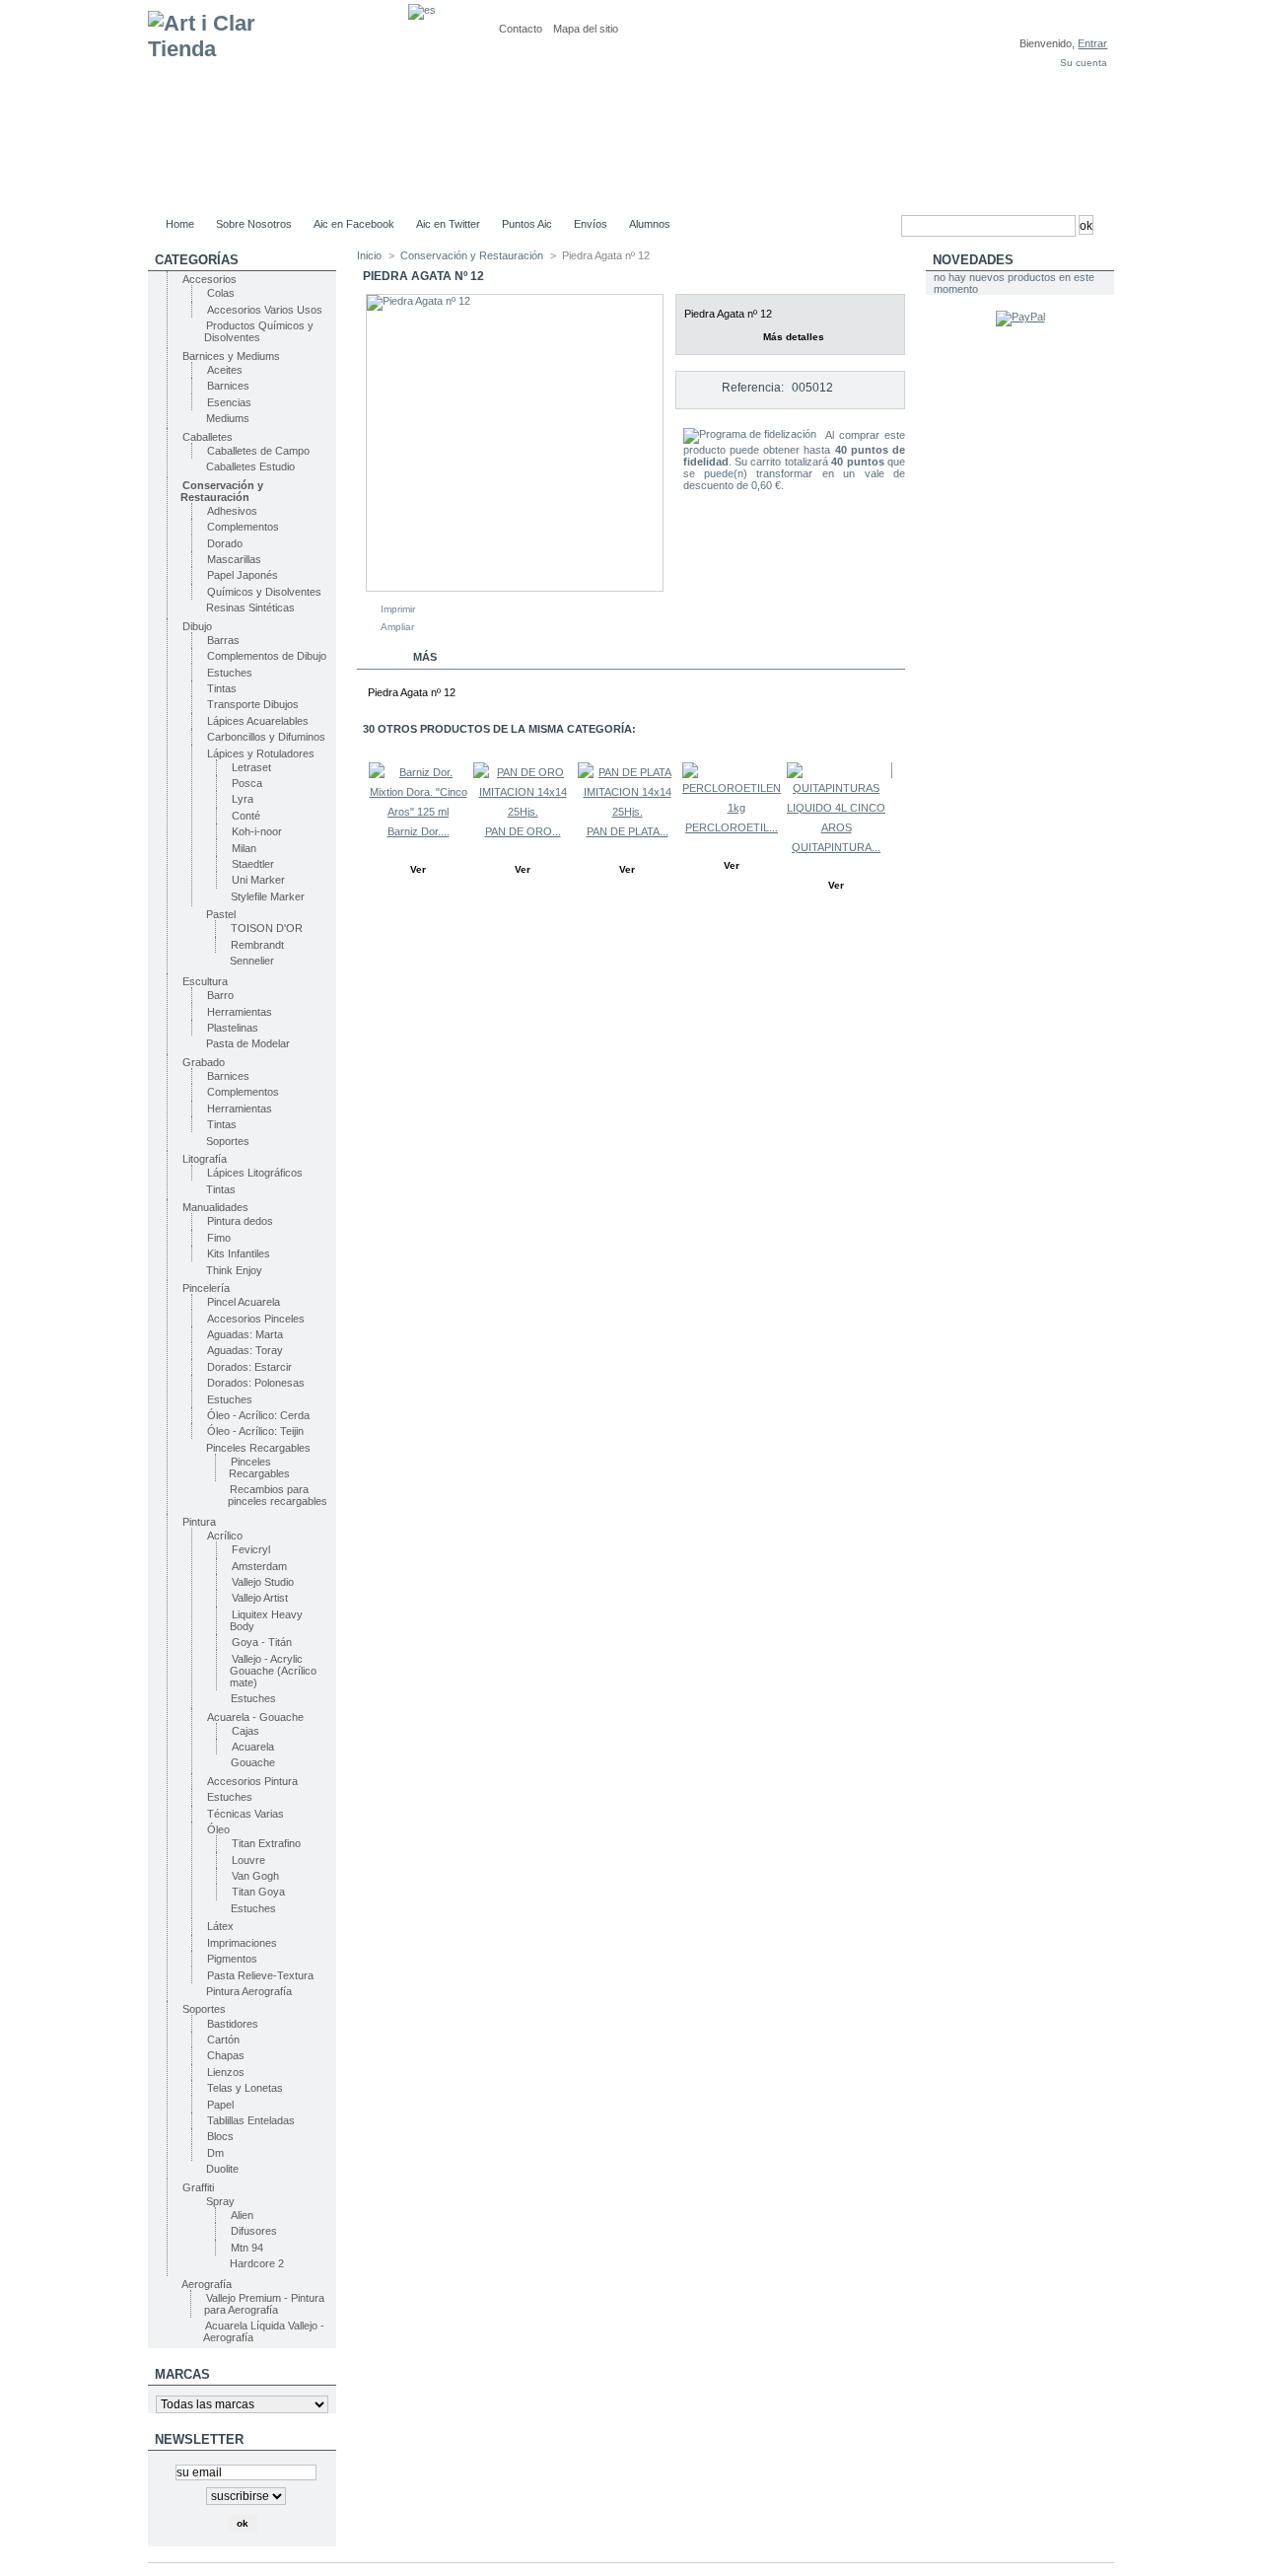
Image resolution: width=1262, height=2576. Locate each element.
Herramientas (240, 1012)
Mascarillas (234, 559)
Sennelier (252, 961)
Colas (221, 293)
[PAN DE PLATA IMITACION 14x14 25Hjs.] (627, 812)
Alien (242, 2215)
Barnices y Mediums (231, 356)
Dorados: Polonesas (256, 1383)
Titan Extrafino (266, 1843)
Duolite (222, 2169)
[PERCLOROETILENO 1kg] (736, 808)
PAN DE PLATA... (628, 831)
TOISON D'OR (267, 928)
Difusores (254, 2231)
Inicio (369, 255)
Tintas (222, 688)
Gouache (253, 1762)
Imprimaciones (242, 1943)
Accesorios (210, 279)
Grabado (204, 1062)
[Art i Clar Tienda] (278, 105)
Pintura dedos (240, 1221)
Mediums (228, 418)
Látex (220, 1926)
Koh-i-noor (257, 831)
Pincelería (206, 1288)
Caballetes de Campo (258, 451)
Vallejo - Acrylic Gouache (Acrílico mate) (273, 1671)
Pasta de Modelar (248, 1043)
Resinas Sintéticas (250, 608)
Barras (223, 640)
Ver (418, 869)
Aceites (225, 370)
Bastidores (233, 2024)
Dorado (225, 543)
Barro (220, 995)
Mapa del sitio (586, 29)
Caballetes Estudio (250, 466)
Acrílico (225, 1536)
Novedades (973, 260)
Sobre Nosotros (254, 224)
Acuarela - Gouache (255, 1717)
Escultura (205, 981)
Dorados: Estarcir (249, 1367)
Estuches (230, 673)
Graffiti (198, 2187)
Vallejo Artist (260, 1598)
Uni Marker (258, 880)
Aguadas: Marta (245, 1334)
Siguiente (897, 801)
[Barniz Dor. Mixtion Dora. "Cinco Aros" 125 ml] (418, 812)
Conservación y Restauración (222, 491)
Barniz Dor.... (419, 831)
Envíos (591, 224)
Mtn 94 (247, 2248)
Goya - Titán (262, 1642)
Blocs (220, 2136)
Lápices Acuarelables (258, 721)
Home (180, 224)
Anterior (361, 801)
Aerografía (207, 2284)
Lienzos (226, 2072)
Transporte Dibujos (253, 704)
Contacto (521, 29)
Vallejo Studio (263, 1582)
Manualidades (215, 1207)
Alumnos (650, 224)
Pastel (221, 914)
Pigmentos (232, 1959)
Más (425, 657)
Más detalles (794, 337)
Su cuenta (1084, 63)
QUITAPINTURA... (836, 847)
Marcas (182, 2374)
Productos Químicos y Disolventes (259, 331)
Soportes (228, 1141)
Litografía (205, 1159)
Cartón (223, 2039)
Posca (247, 783)
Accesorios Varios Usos (265, 310)
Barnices (228, 386)
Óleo (218, 1829)
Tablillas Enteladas (251, 2120)
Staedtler (253, 864)
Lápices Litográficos (255, 1173)
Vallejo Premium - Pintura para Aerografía (264, 2304)
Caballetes (208, 437)
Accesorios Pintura (252, 1781)
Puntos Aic (527, 224)
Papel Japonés (243, 575)
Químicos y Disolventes (264, 592)
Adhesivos (232, 511)
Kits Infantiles (239, 1253)
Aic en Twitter (448, 224)
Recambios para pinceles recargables (278, 1495)
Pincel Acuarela (244, 1302)
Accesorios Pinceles (256, 1319)
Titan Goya (258, 1892)
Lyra (243, 799)
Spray (220, 2201)
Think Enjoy (234, 1270)
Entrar (1092, 43)
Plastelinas (233, 1028)
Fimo (219, 1238)
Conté (246, 816)
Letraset (251, 767)
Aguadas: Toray (245, 1350)
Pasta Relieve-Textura (260, 1975)
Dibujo (197, 626)
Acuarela (253, 1747)
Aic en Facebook (354, 224)
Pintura (199, 1522)
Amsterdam (259, 1566)
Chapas (226, 2055)
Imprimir (398, 609)
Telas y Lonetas (245, 2088)
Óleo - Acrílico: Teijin (255, 1431)
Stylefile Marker (268, 896)
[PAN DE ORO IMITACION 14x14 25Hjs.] (523, 812)
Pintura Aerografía (249, 1991)
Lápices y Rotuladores (261, 753)
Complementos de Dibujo (267, 656)
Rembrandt (257, 945)
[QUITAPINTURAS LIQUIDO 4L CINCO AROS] (836, 827)
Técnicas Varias (245, 1814)
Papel (220, 2105)
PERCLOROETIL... (732, 827)
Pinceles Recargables (258, 1448)
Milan (244, 848)
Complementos (243, 527)
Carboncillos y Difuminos (266, 737)
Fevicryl (251, 1549)
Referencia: (753, 388)
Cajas (245, 1731)
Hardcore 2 (257, 2263)
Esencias (229, 402)
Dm (215, 2153)
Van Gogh (255, 1876)
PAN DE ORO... (523, 831)
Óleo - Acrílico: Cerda (258, 1415)
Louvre (248, 1860)
